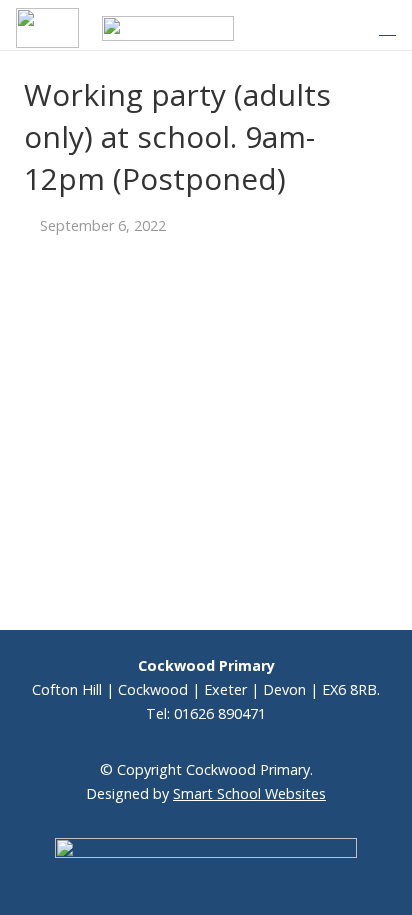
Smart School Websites (249, 793)
